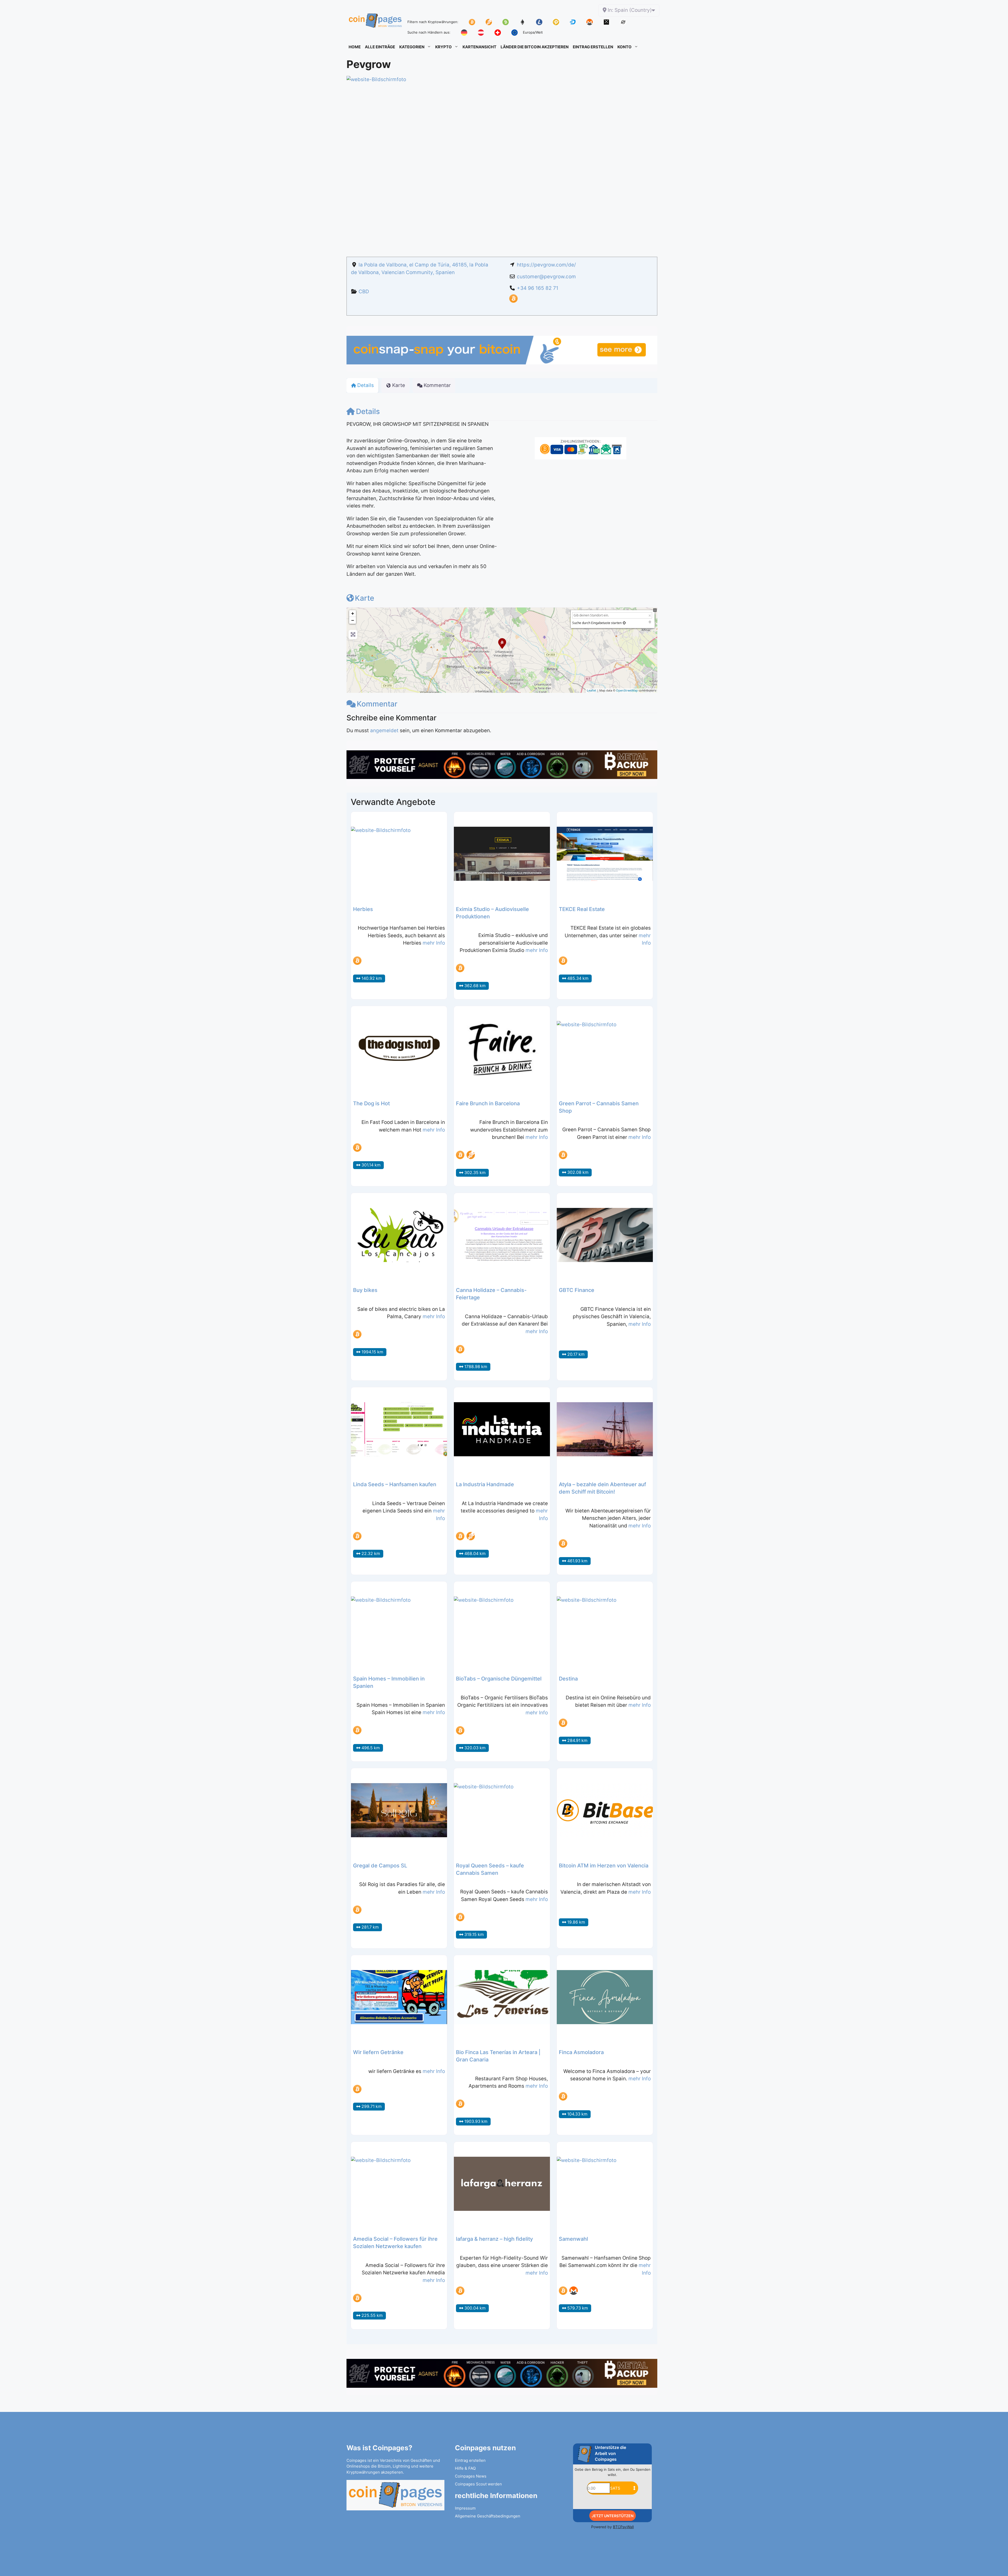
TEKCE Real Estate (582, 909)
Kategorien (412, 47)
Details (368, 411)
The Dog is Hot (371, 1103)
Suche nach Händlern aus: (429, 32)
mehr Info (434, 943)
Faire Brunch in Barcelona (488, 1103)
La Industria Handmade (485, 1484)
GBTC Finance (577, 1290)
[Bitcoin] (513, 301)
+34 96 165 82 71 (538, 288)
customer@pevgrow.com (546, 277)
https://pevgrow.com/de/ (546, 265)
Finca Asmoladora (581, 2052)
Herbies (363, 909)
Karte (364, 598)
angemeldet (384, 731)
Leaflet (592, 690)
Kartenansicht (479, 47)
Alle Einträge (380, 47)
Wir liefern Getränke (378, 2052)
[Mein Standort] (624, 623)
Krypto (443, 47)
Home (355, 47)
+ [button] (353, 613)
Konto (624, 47)
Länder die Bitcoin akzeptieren (535, 47)
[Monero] (574, 2291)
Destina (568, 1679)
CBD (364, 292)
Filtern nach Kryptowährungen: (433, 22)
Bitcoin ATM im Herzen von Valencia (604, 1866)
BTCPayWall (623, 2527)
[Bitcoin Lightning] (471, 1155)
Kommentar (377, 704)
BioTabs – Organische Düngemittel (499, 1679)
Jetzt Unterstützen (613, 2516)
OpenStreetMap (627, 690)
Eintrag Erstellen (593, 47)
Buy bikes (365, 1290)
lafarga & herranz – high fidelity (494, 2239)
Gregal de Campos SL (380, 1866)
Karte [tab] (399, 385)
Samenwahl (573, 2239)
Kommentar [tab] (437, 385)
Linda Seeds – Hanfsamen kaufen (395, 1484)
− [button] (353, 620)
